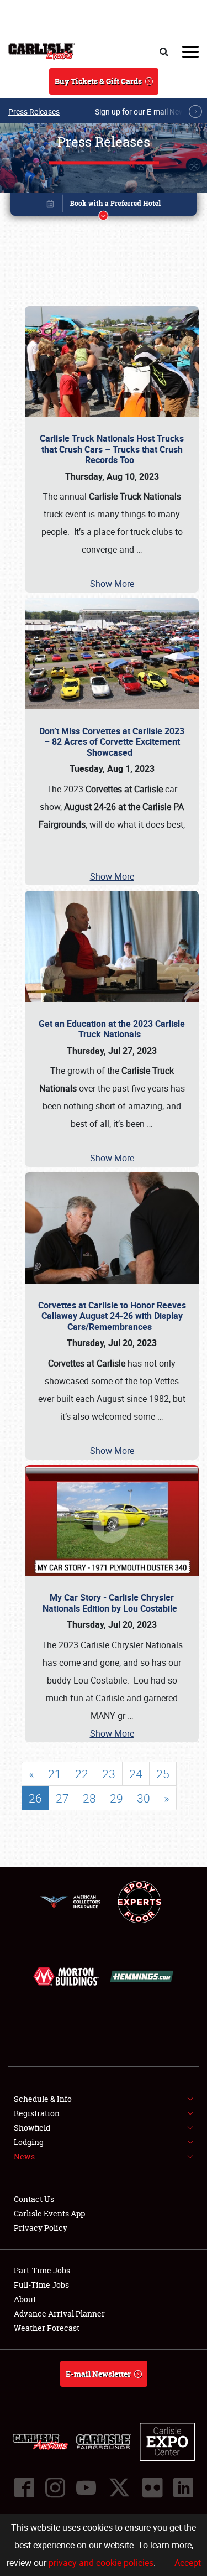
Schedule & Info (43, 2099)
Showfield (32, 2128)
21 (55, 1774)
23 (109, 1774)
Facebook (24, 2487)
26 (35, 1798)
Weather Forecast (47, 2328)
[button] (104, 206)
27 (62, 1798)
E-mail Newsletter (98, 2374)
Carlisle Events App (49, 2213)
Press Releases (34, 111)
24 (136, 1774)
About (25, 2299)
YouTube (86, 2487)
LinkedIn (183, 2487)
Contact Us (34, 2199)
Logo (42, 51)
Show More (112, 584)
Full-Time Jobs (41, 2285)
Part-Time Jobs (42, 2270)
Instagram (55, 2487)
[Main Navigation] (190, 51)
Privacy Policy (41, 2228)
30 (144, 1798)
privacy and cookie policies (101, 2563)
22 (82, 1774)
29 (116, 1798)
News (24, 2156)
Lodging (29, 2142)
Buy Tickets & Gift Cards (98, 81)
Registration (37, 2113)
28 (89, 1798)
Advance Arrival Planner (59, 2313)
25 (163, 1774)
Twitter (119, 2487)
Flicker (152, 2487)
